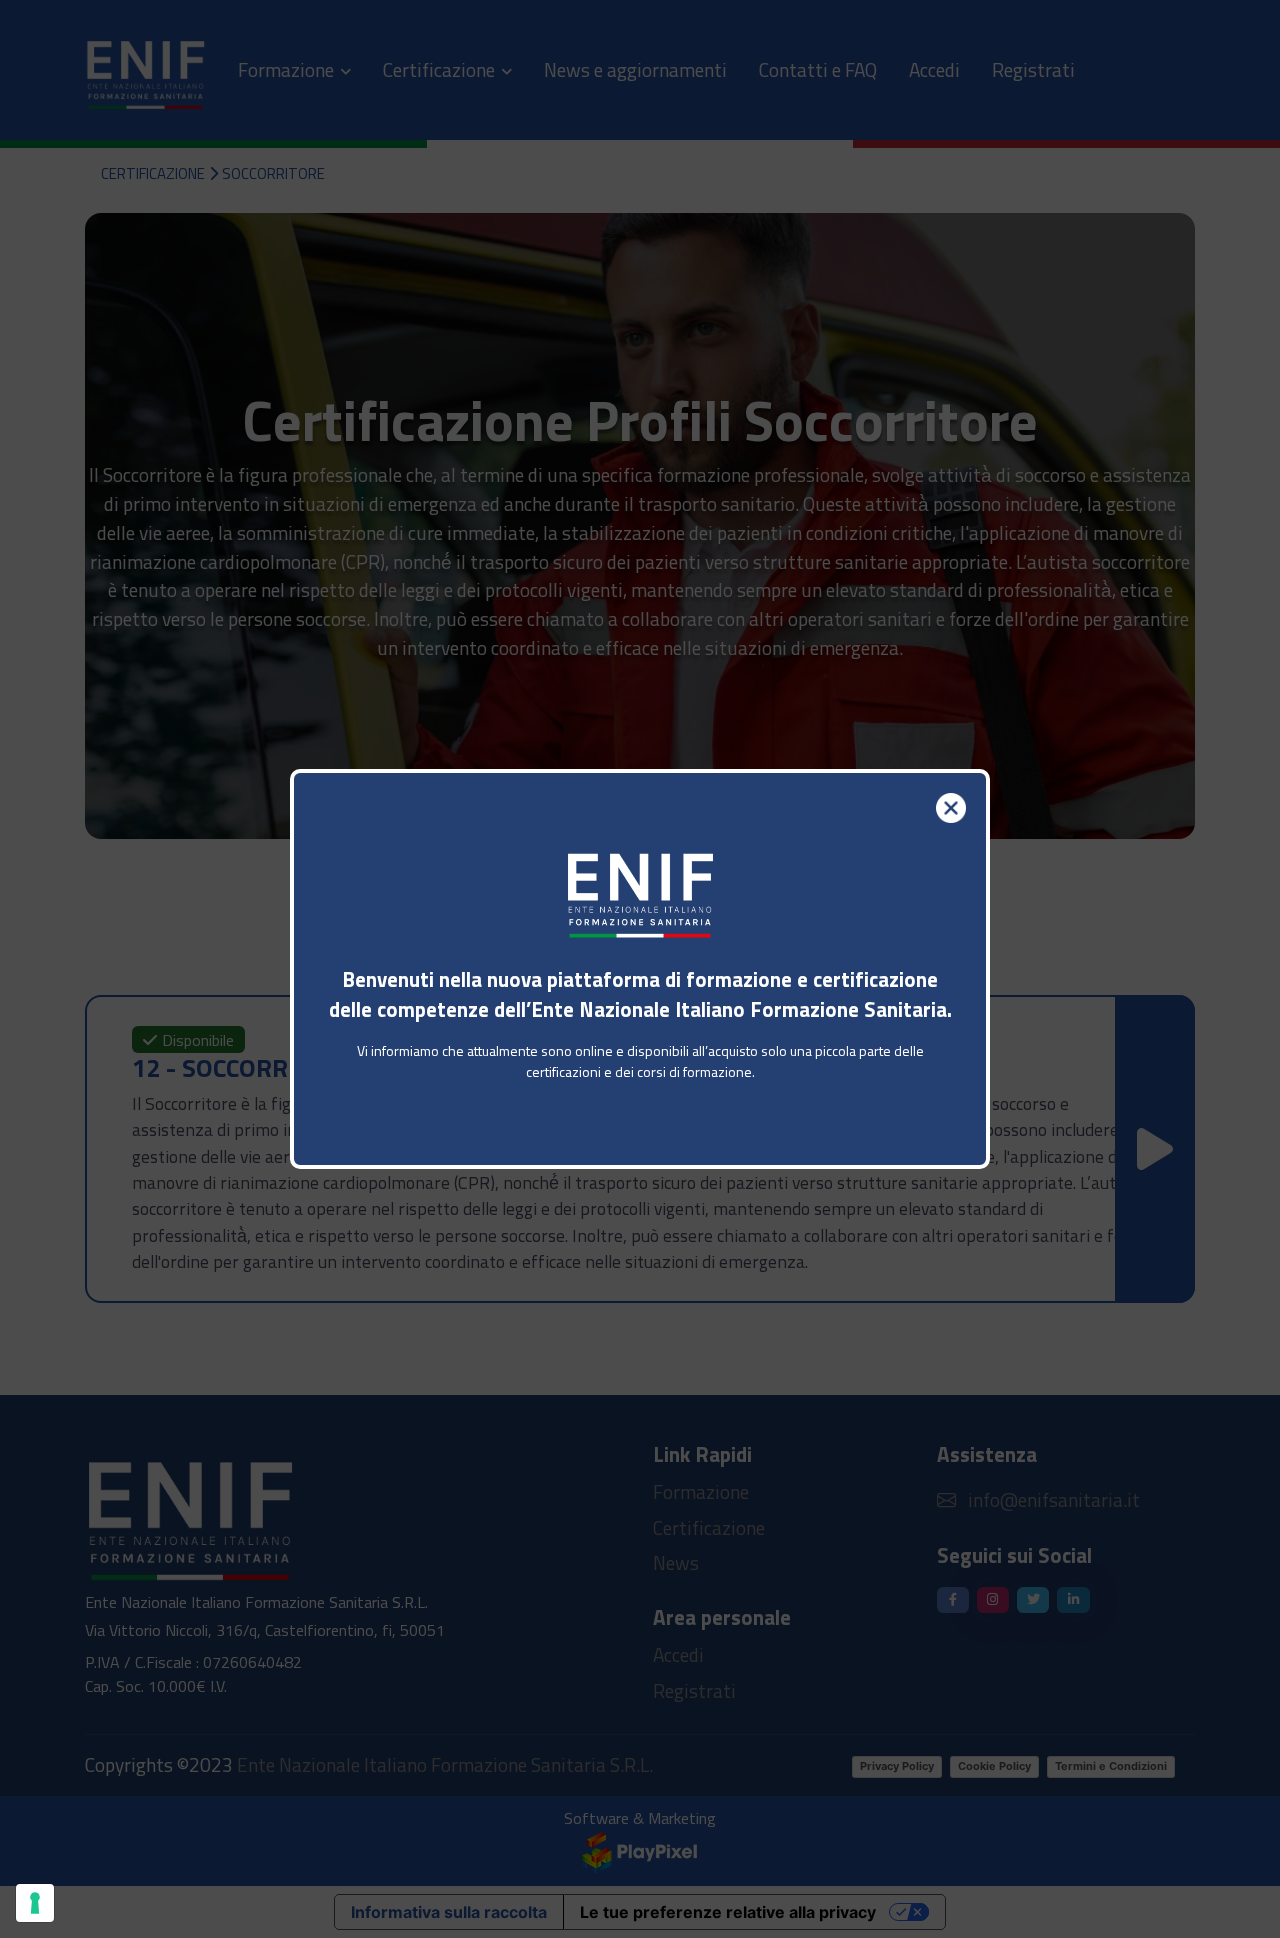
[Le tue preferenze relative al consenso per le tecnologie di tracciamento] (35, 1903)
